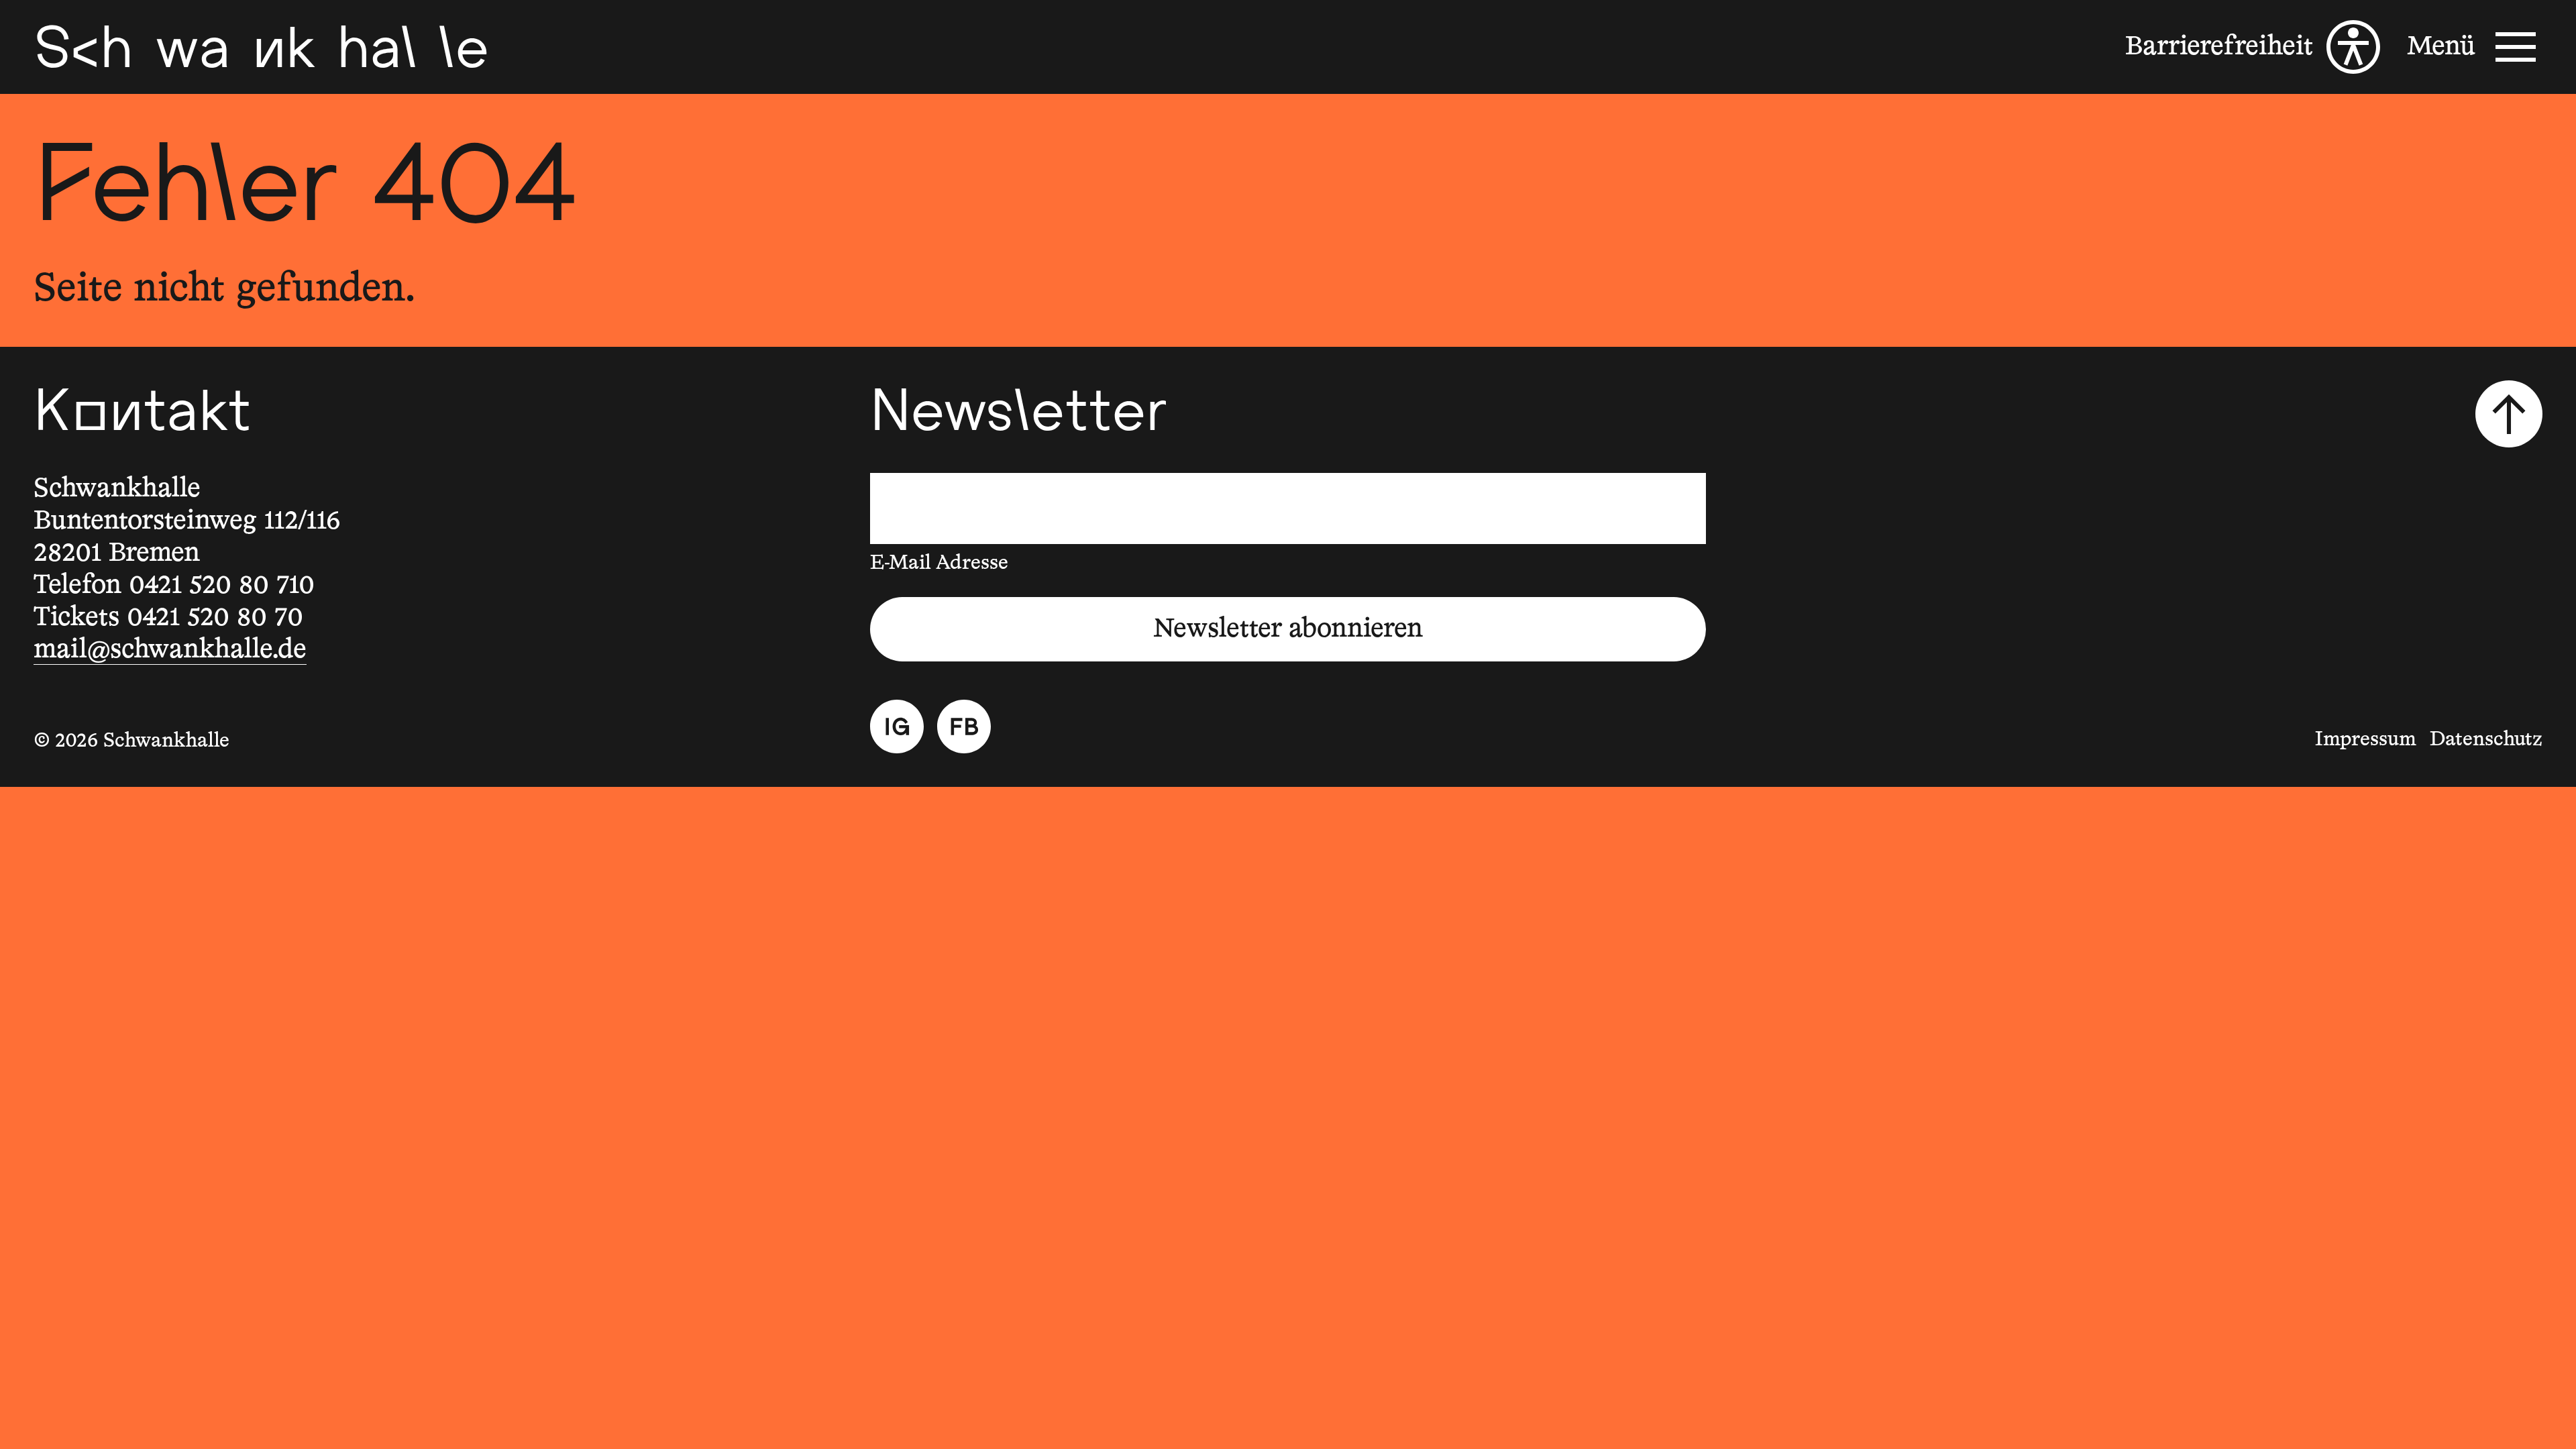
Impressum (2366, 740)
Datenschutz (2486, 740)
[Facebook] (964, 727)
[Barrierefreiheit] (2253, 47)
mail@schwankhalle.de (170, 650)
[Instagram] (897, 727)
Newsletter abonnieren (1288, 629)
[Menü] (2475, 47)
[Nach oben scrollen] (2509, 414)
